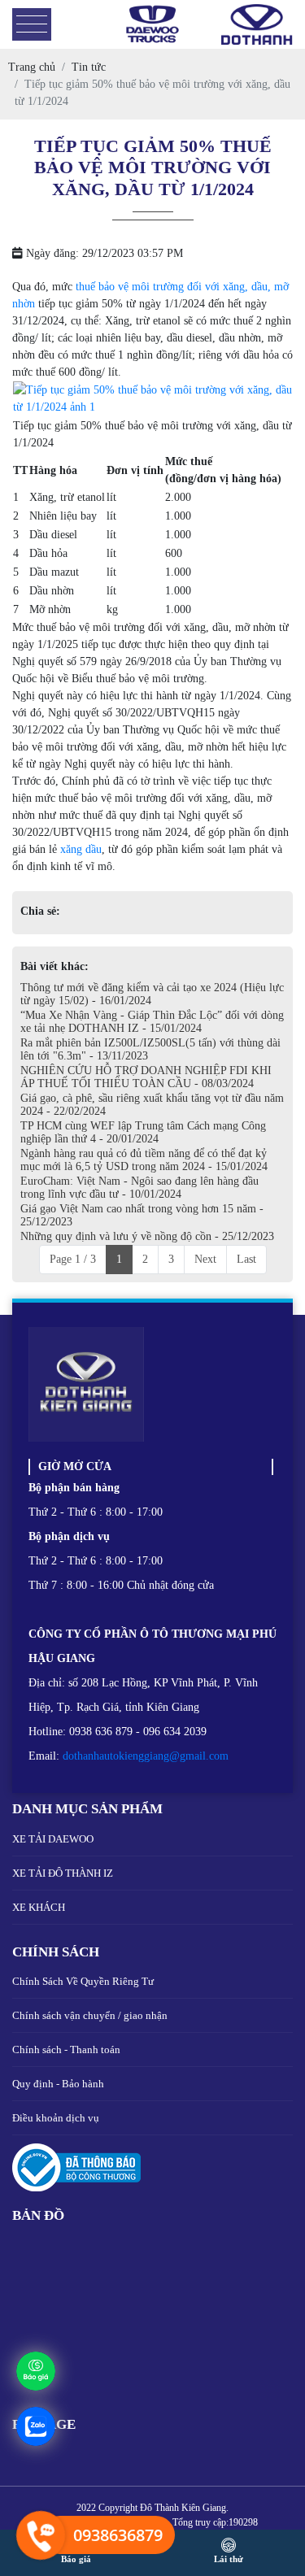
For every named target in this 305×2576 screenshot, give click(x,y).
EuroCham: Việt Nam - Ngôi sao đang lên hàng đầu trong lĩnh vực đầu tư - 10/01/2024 (139, 1188)
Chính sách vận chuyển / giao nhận (90, 2015)
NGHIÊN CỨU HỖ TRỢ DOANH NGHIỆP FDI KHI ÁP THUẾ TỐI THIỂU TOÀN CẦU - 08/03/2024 (146, 1077)
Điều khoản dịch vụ (56, 2118)
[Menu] (32, 25)
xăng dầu (81, 849)
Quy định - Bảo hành (58, 2084)
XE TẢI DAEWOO (53, 1839)
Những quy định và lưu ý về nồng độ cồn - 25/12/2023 (147, 1236)
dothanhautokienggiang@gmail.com (146, 1756)
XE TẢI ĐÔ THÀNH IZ (63, 1873)
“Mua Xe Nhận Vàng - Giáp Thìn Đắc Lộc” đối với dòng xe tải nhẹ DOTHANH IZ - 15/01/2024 (152, 1022)
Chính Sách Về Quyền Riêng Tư (83, 1981)
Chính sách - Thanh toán (66, 2049)
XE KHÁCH (39, 1907)
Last (246, 1259)
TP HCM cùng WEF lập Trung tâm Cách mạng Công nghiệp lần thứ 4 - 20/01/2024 (143, 1132)
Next (205, 1259)
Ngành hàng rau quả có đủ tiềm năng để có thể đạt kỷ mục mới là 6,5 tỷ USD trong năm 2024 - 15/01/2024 (144, 1160)
